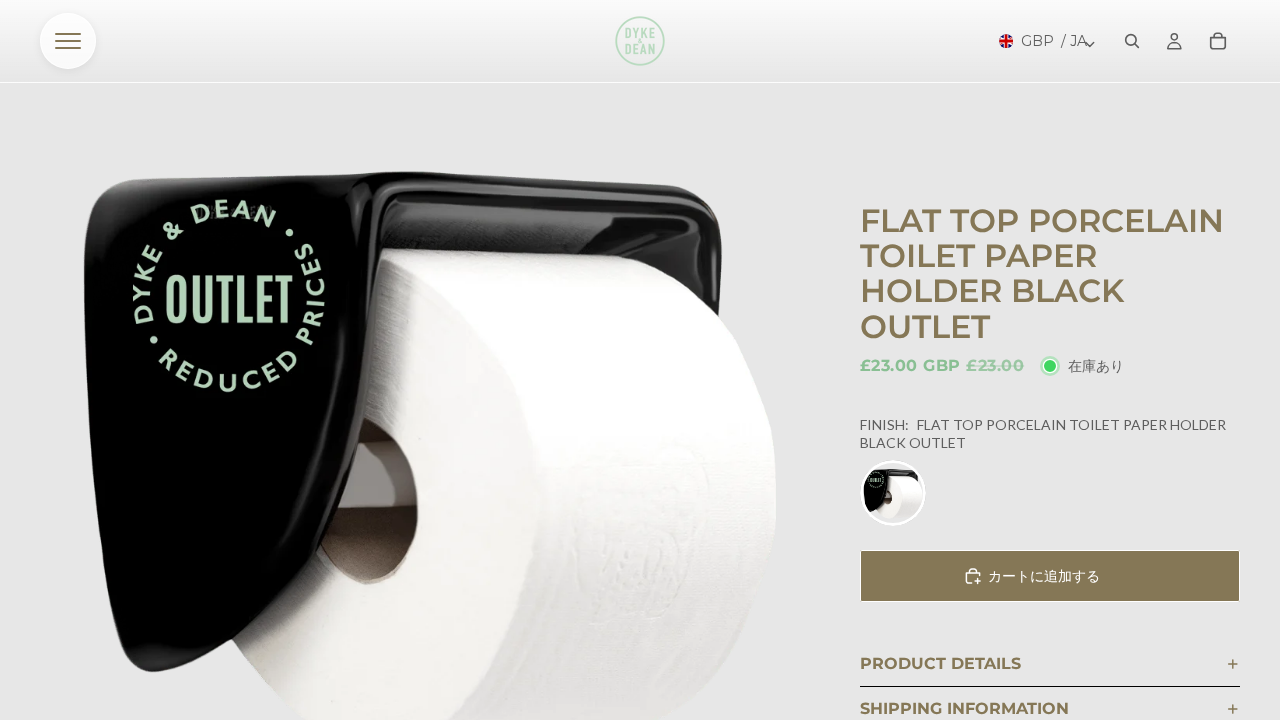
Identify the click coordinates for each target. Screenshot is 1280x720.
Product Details (940, 663)
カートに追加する (1044, 575)
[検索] (1132, 41)
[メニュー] (68, 41)
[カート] (1218, 41)
